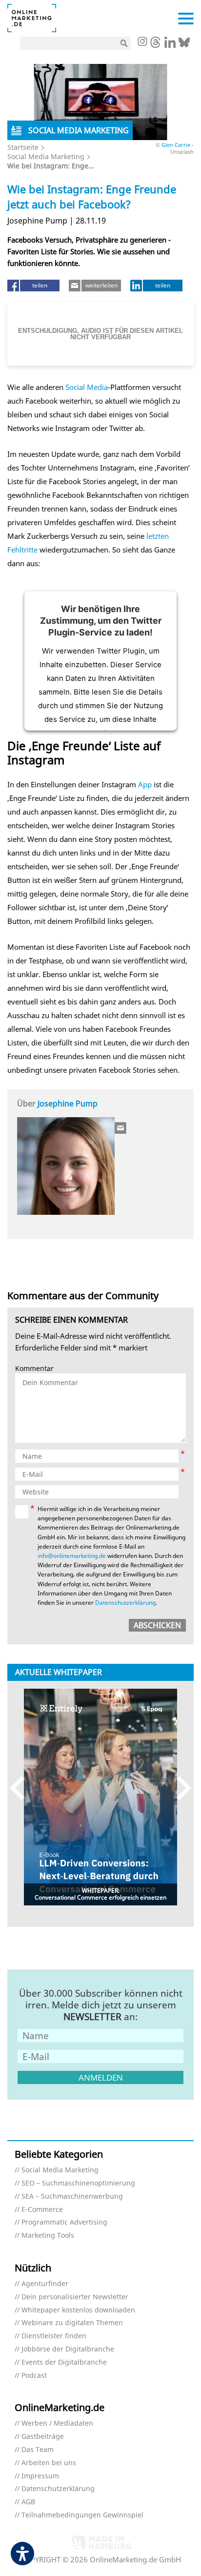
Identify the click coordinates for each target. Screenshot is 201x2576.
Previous (22, 1788)
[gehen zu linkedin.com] (170, 45)
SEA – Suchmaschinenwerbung (72, 2197)
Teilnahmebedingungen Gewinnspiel (82, 2515)
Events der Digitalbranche (64, 2362)
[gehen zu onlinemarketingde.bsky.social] (184, 45)
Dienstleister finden (54, 2336)
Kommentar (34, 1369)
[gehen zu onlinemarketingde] (142, 42)
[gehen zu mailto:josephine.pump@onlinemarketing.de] (121, 1128)
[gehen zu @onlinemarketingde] (155, 45)
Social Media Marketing (46, 156)
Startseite (23, 147)
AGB (28, 2502)
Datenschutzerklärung (125, 1603)
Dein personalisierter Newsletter (75, 2297)
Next (179, 1788)
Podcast (34, 2376)
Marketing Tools (48, 2236)
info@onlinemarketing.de (72, 1556)
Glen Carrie (177, 145)
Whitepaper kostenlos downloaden (78, 2310)
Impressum (40, 2476)
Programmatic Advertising (64, 2222)
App (145, 784)
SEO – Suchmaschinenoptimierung (78, 2183)
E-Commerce (42, 2210)
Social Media (87, 387)
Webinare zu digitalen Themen (72, 2323)
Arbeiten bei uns (49, 2463)
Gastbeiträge (43, 2437)
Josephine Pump (68, 1104)
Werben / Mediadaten (57, 2423)
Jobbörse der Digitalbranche (68, 2349)
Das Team (38, 2450)
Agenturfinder (45, 2284)
